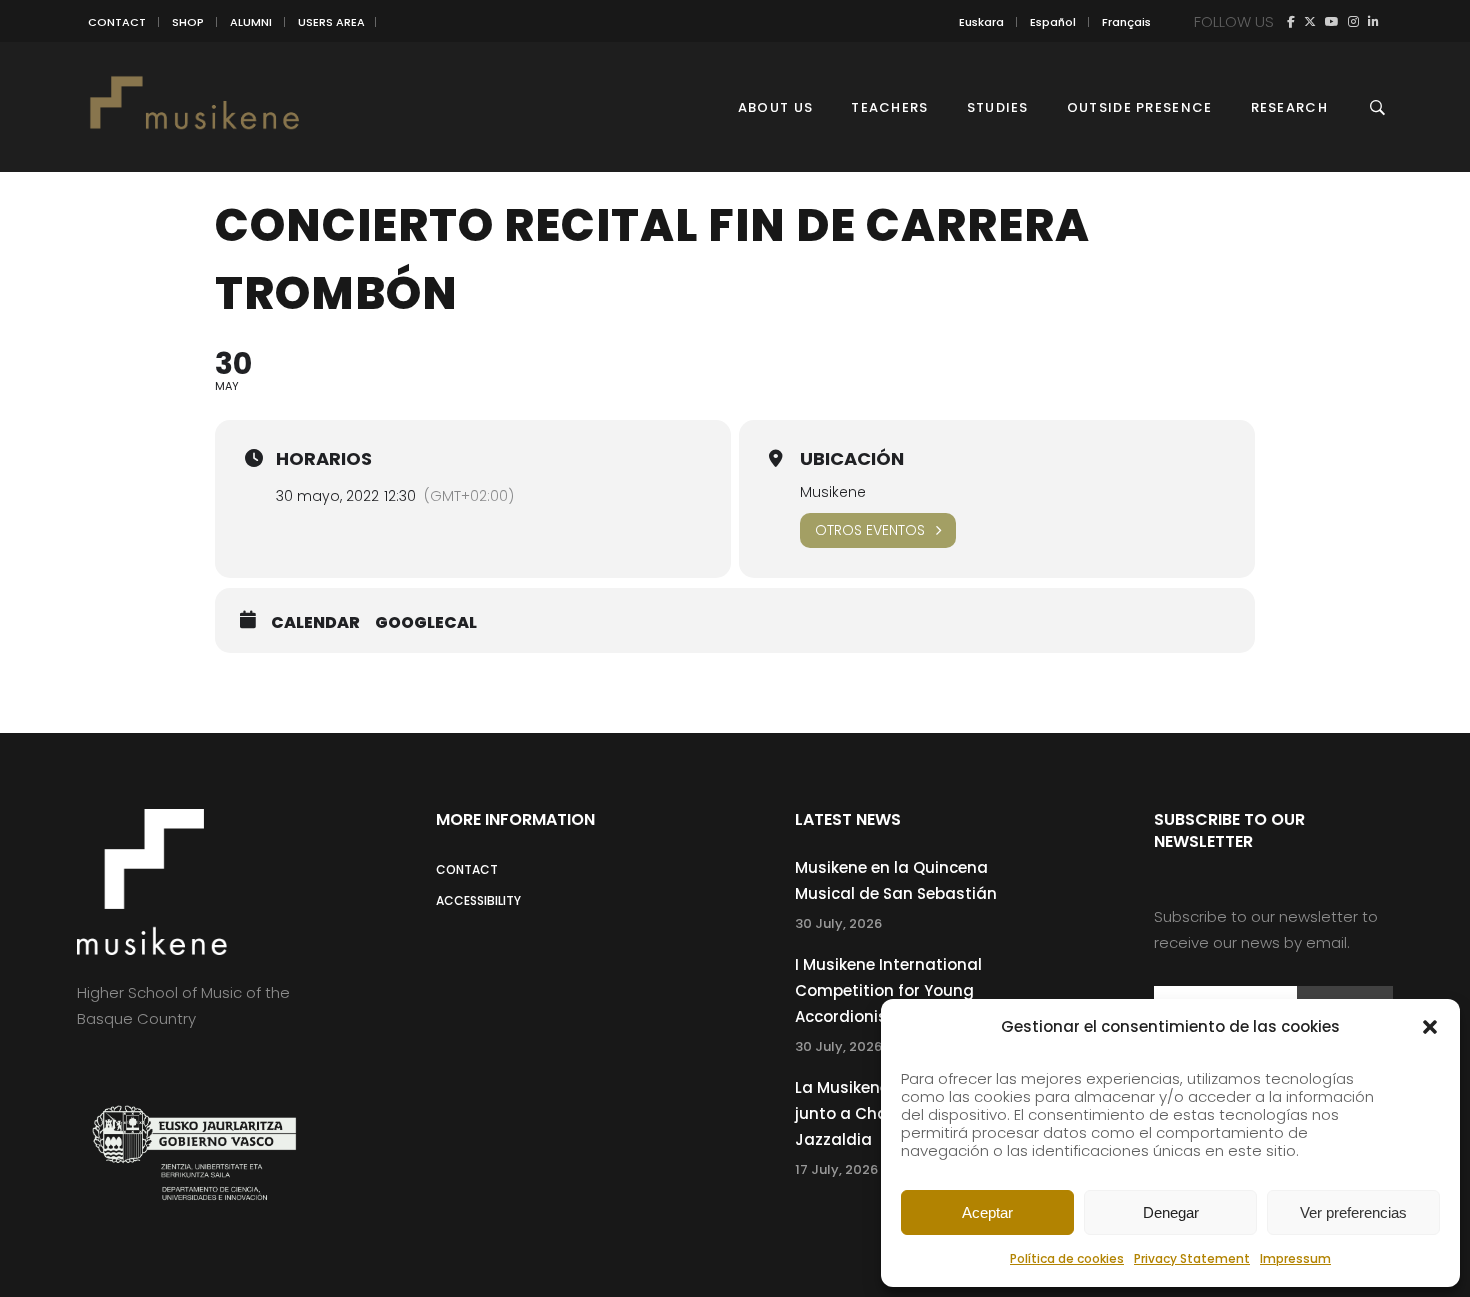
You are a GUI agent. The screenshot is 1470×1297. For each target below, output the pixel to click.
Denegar (1171, 1212)
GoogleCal (426, 623)
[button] (1430, 1027)
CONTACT (117, 22)
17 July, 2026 (836, 1169)
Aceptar (987, 1212)
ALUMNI (251, 22)
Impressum (1295, 1258)
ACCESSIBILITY (478, 900)
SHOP (188, 22)
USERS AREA (331, 22)
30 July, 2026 (838, 923)
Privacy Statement (1192, 1258)
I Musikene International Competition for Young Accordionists (888, 990)
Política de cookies (1067, 1258)
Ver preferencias (1353, 1212)
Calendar (315, 623)
